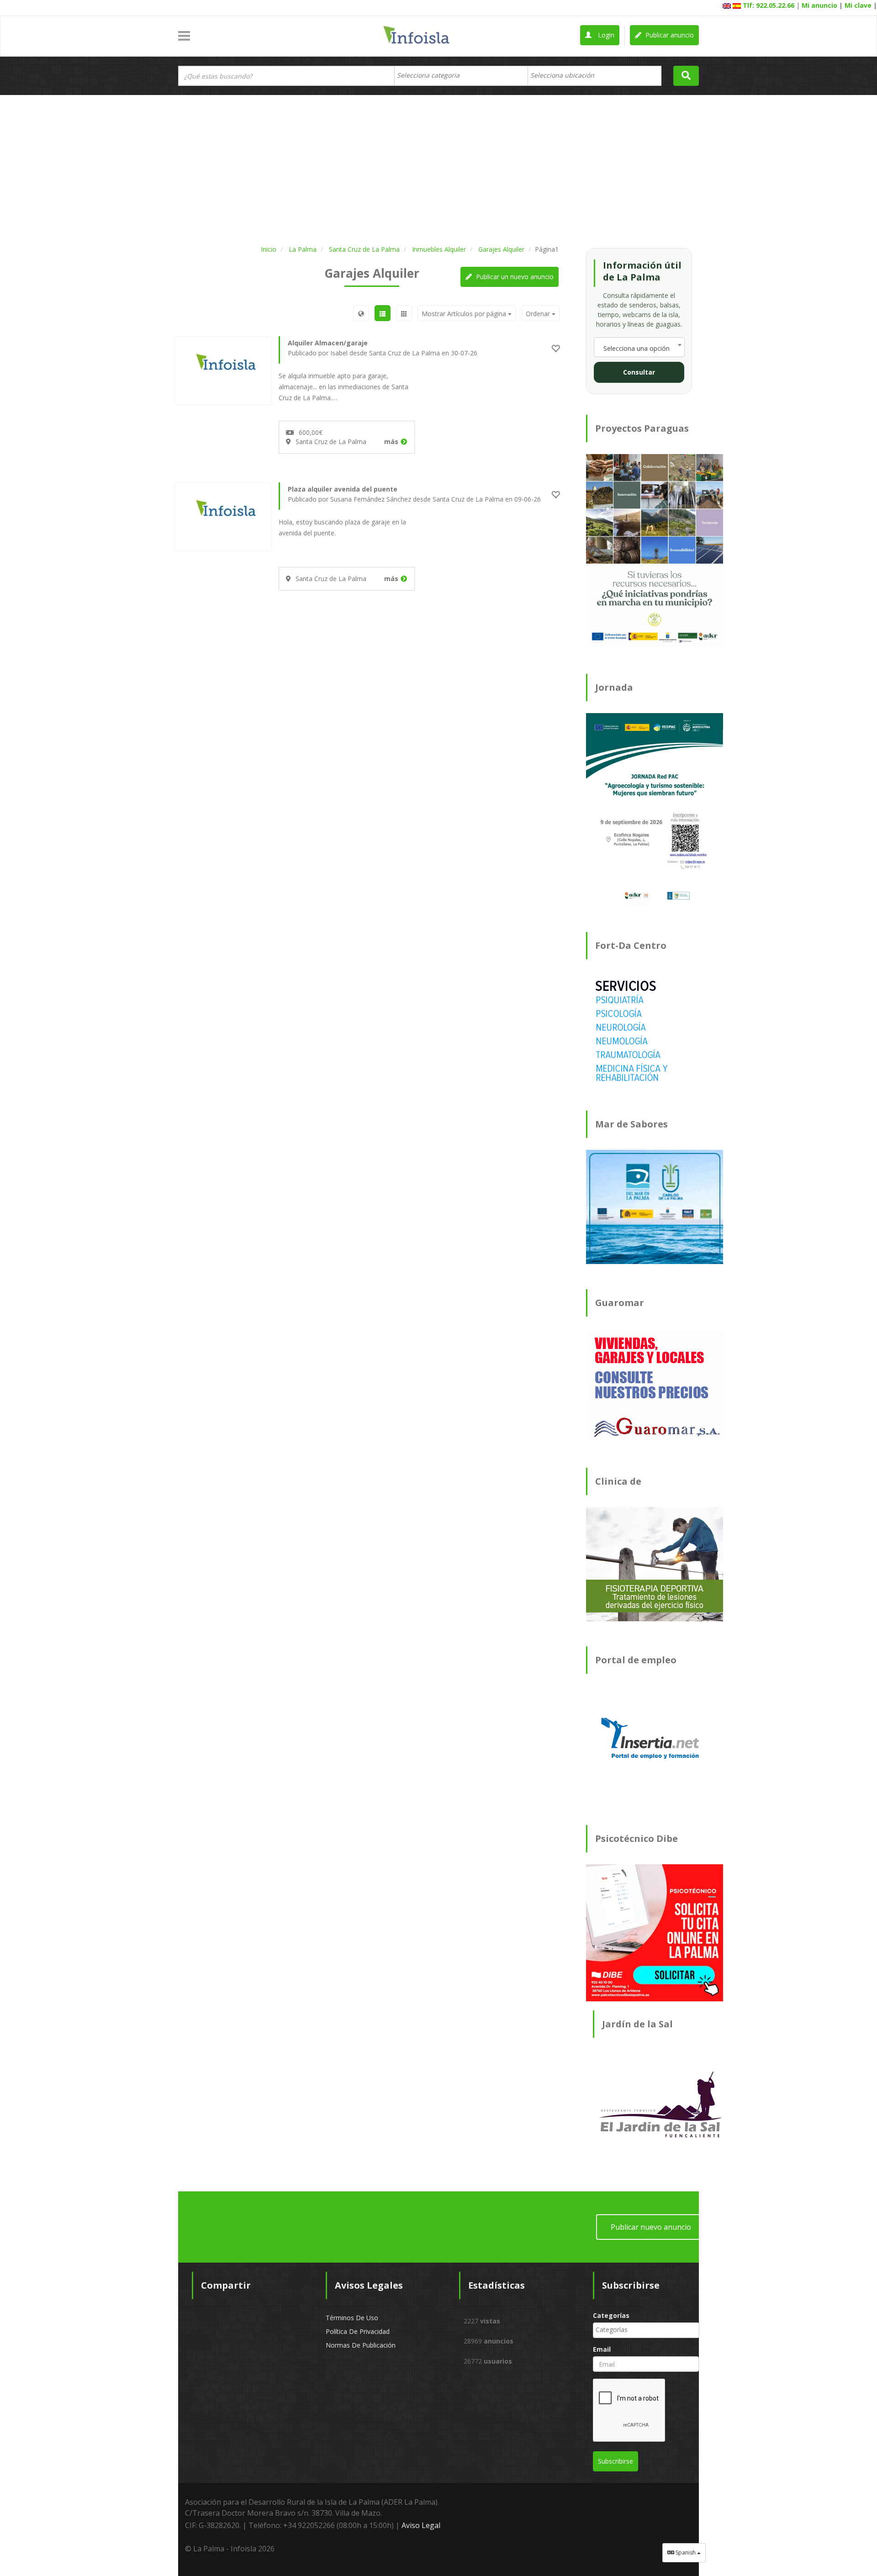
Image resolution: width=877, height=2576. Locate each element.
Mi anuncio (819, 5)
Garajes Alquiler (501, 249)
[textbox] (433, 75)
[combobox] (461, 76)
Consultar (639, 372)
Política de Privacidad (358, 2331)
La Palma (303, 249)
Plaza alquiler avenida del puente (343, 489)
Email (602, 2349)
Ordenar (539, 314)
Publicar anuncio (669, 35)
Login (605, 35)
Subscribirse (615, 2461)
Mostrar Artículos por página (465, 314)
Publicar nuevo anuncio (651, 2227)
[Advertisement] (438, 168)
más (391, 442)
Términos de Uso (352, 2318)
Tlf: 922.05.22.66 (769, 5)
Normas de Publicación (361, 2345)
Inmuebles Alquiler (439, 249)
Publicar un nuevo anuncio (514, 277)
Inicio (269, 249)
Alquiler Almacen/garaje (328, 343)
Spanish (686, 2552)
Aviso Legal (421, 2525)
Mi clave (858, 5)
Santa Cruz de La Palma (364, 249)
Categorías (611, 2315)
